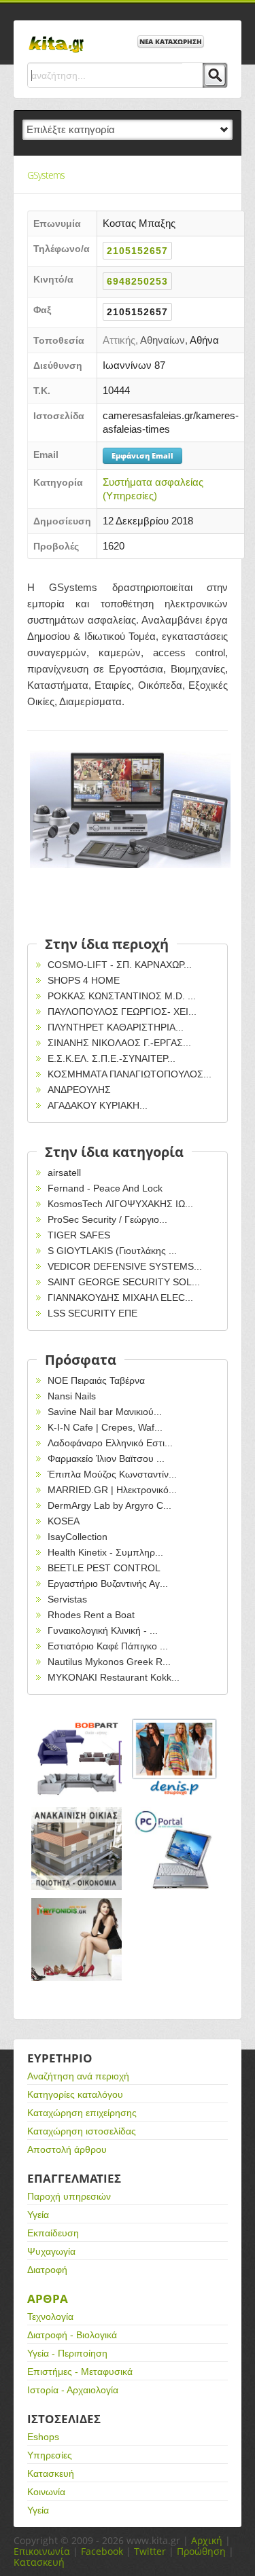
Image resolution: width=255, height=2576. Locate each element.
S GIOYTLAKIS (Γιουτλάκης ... (112, 1251)
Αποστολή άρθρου (67, 2149)
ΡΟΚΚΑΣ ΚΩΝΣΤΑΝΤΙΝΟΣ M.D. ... (122, 996)
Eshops (43, 2437)
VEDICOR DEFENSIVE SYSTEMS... (125, 1266)
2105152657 (137, 251)
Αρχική (207, 2540)
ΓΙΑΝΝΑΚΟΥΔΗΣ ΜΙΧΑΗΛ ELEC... (120, 1298)
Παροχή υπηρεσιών (69, 2196)
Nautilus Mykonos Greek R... (109, 1662)
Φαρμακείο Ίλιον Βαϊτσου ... (106, 1459)
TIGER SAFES (79, 1235)
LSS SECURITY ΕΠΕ (92, 1313)
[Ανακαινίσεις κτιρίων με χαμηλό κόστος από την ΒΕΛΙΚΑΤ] (76, 1848)
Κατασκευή (51, 2473)
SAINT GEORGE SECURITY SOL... (124, 1282)
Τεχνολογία (50, 2316)
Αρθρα (48, 2298)
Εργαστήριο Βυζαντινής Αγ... (108, 1584)
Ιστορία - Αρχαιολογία (73, 2390)
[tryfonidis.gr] (76, 1939)
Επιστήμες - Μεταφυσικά (80, 2372)
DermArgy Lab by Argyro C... (109, 1505)
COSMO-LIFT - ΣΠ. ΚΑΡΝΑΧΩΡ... (120, 965)
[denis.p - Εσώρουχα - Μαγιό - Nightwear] (175, 1757)
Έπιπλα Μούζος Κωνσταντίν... (112, 1474)
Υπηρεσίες (50, 2455)
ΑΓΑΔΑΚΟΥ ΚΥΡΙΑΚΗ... (98, 1105)
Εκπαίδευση (53, 2233)
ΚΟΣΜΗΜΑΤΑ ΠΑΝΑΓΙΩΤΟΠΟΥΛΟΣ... (130, 1074)
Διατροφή (47, 2270)
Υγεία (38, 2215)
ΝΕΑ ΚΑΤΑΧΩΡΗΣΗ (171, 41)
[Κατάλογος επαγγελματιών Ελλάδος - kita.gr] (56, 40)
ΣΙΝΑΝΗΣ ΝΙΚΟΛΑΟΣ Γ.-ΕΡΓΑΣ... (119, 1043)
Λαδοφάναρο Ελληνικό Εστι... (110, 1443)
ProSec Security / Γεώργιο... (107, 1219)
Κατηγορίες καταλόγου (75, 2094)
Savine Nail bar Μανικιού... (105, 1412)
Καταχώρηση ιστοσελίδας (82, 2131)
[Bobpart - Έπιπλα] (76, 1757)
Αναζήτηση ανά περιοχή (78, 2076)
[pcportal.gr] (175, 1848)
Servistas (67, 1599)
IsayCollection (78, 1537)
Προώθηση (201, 2551)
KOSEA (64, 1521)
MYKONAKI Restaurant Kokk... (114, 1677)
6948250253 (137, 281)
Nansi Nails (72, 1396)
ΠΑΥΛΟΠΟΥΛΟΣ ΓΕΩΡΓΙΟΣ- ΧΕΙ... (122, 1012)
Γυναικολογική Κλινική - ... (103, 1630)
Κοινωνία (46, 2492)
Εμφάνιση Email (142, 455)
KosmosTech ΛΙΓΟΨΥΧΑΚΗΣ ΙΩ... (120, 1204)
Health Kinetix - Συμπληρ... (105, 1552)
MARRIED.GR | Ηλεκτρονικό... (112, 1490)
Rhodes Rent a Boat (91, 1615)
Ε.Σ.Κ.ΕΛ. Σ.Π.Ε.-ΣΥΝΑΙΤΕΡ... (112, 1058)
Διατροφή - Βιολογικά (72, 2335)
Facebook (102, 2551)
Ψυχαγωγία (51, 2251)
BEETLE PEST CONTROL (104, 1568)
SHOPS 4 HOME (84, 980)
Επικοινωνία (42, 2551)
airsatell (64, 1173)
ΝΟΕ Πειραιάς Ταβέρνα (96, 1380)
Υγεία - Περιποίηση (67, 2353)
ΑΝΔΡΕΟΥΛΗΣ (79, 1090)
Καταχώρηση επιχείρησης (82, 2113)
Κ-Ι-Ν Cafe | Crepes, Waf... (105, 1427)
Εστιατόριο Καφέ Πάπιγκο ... (108, 1646)
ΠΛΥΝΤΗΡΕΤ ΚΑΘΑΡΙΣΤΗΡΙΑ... (116, 1027)
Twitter (150, 2551)
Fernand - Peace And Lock (105, 1188)
